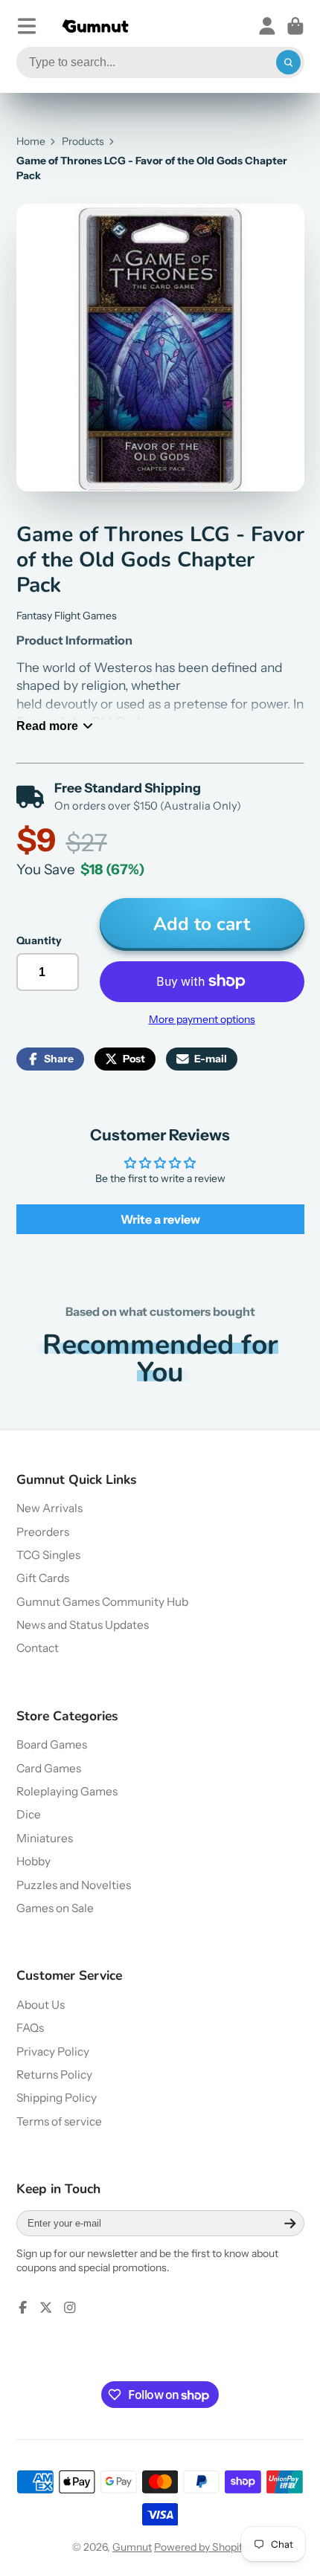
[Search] (289, 62)
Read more (47, 726)
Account (267, 26)
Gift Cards (43, 1578)
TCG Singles (48, 1555)
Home (31, 141)
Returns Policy (54, 2075)
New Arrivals (49, 1508)
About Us (41, 2005)
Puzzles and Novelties (74, 1885)
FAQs (30, 2028)
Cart (295, 26)
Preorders (43, 1532)
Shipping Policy (57, 2098)
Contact (38, 1648)
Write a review (160, 1219)
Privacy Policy (53, 2052)
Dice (29, 1814)
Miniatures (45, 1838)
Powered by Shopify (201, 2547)
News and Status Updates (83, 1625)
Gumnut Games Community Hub (102, 1602)
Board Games (52, 1744)
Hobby (33, 1861)
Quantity (39, 940)
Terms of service (59, 2121)
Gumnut (132, 2547)
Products (83, 141)
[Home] (95, 26)
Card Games (49, 1768)
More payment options (202, 1019)
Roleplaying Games (67, 1791)
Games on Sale (55, 1908)
